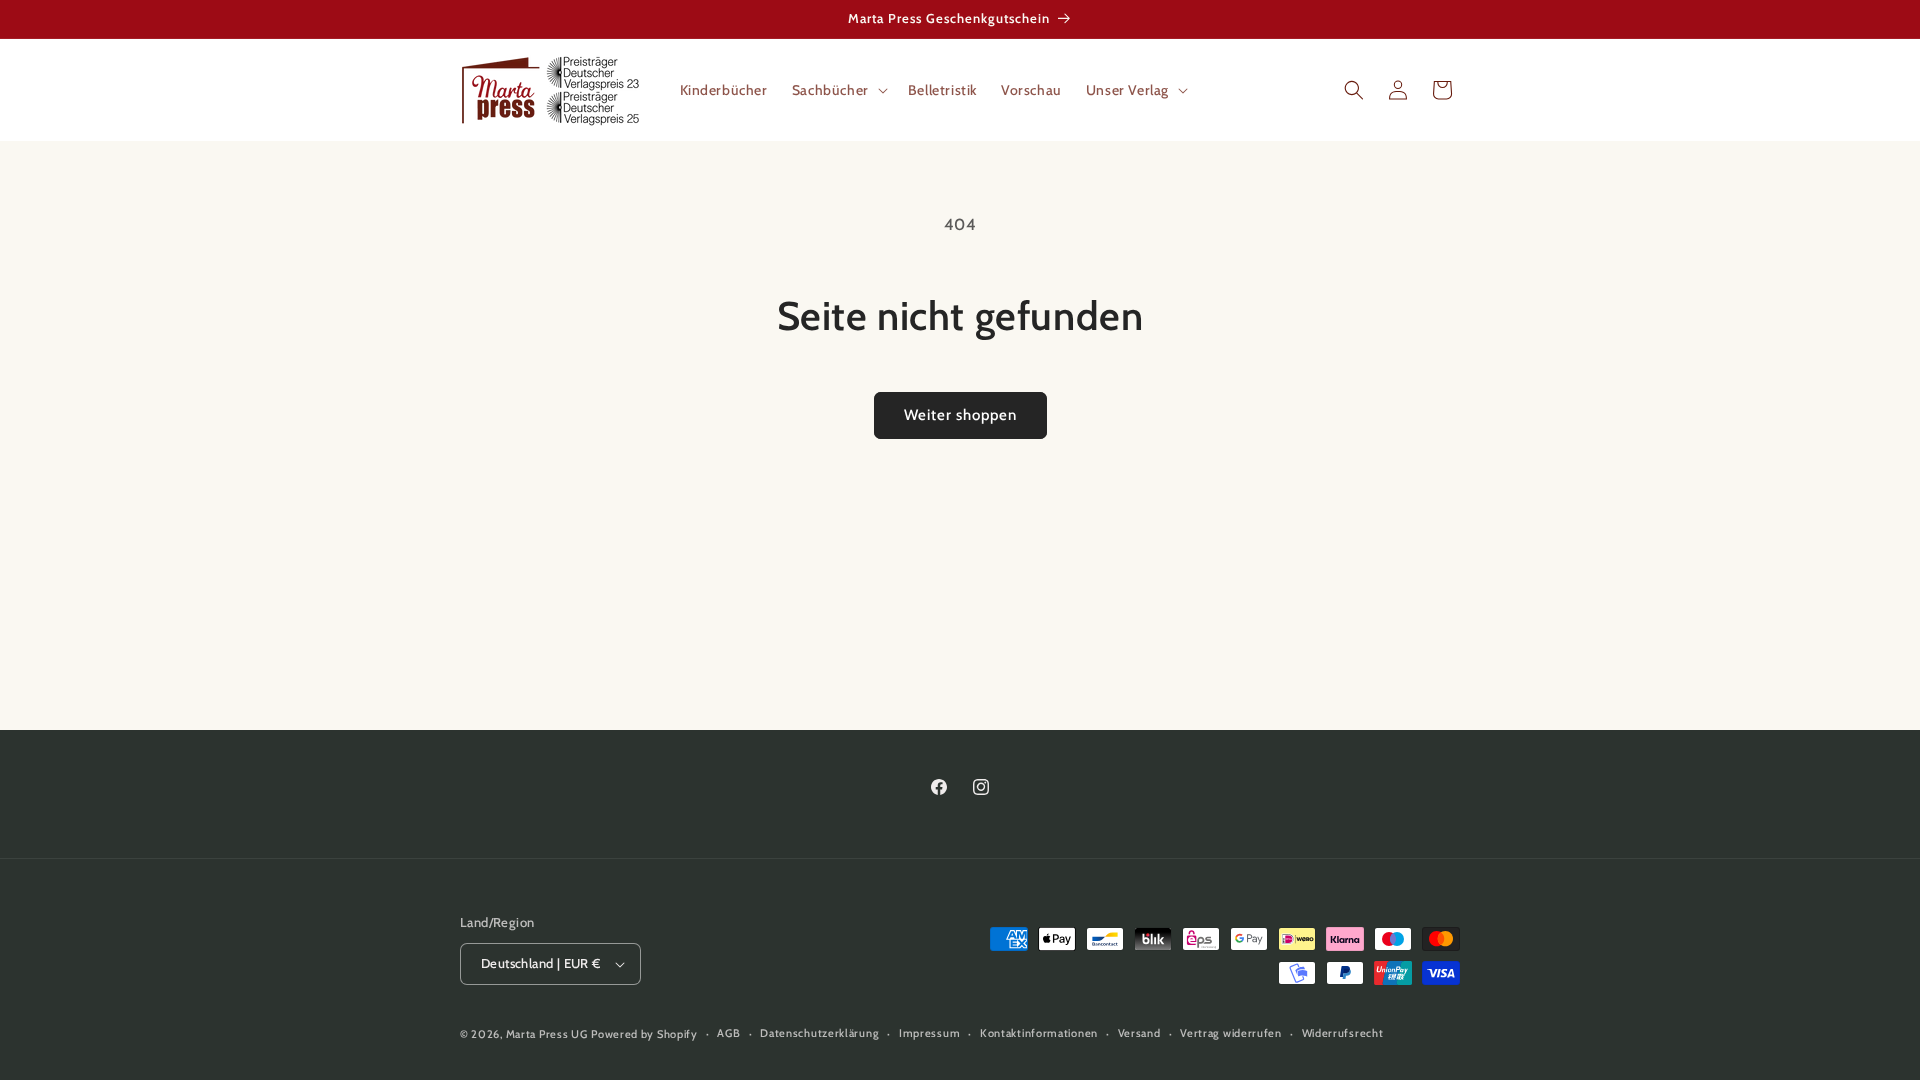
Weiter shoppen (960, 415)
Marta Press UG (547, 1034)
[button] (838, 90)
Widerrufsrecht (1343, 1033)
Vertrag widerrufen (1231, 1033)
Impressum (929, 1033)
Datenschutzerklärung (819, 1033)
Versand (1139, 1033)
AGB (728, 1033)
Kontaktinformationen (1039, 1033)
